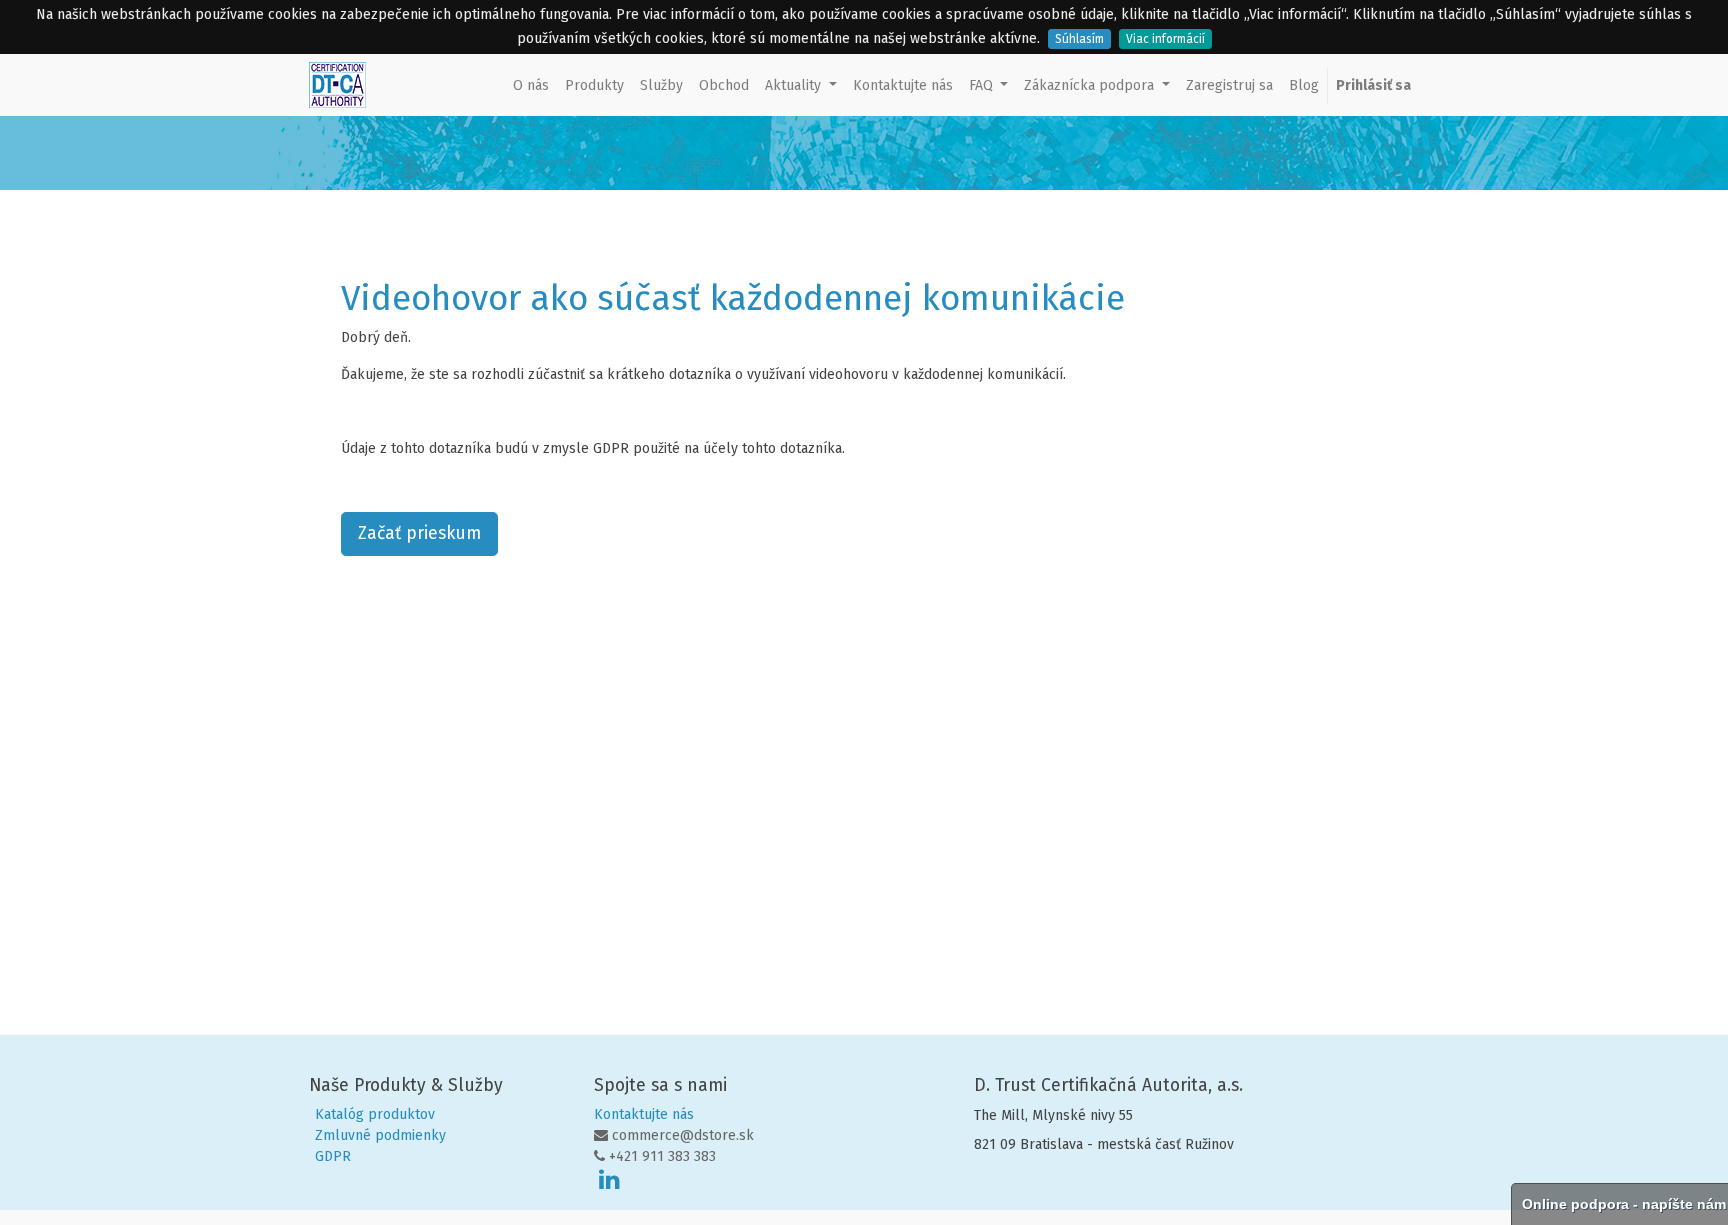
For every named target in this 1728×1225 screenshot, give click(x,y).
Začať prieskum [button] (419, 533)
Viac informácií (1165, 39)
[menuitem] (531, 85)
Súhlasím (1079, 39)
